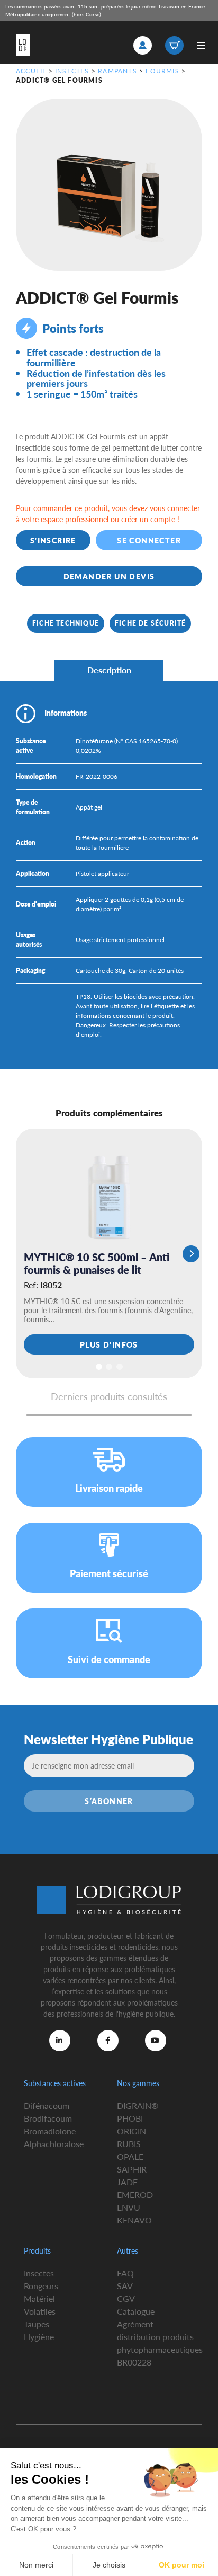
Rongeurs (41, 2286)
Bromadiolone (50, 2131)
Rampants (117, 71)
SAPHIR (132, 2169)
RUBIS (129, 2144)
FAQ (125, 2273)
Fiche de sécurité (150, 623)
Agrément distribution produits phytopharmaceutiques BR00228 (160, 2343)
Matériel (39, 2298)
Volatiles (40, 2311)
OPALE (130, 2156)
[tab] (109, 670)
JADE (127, 2182)
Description (109, 670)
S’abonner (109, 1801)
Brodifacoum (48, 2118)
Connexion (143, 45)
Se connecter (149, 540)
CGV (126, 2298)
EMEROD (135, 2195)
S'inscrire (53, 540)
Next (191, 1254)
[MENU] (201, 45)
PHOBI (130, 2118)
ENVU (129, 2207)
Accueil (31, 71)
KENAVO (134, 2220)
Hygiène (39, 2337)
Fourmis (162, 71)
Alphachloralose (54, 2144)
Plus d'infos (109, 1344)
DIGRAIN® (138, 2105)
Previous (27, 1254)
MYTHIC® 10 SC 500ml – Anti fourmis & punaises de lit (97, 1263)
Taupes (37, 2324)
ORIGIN (131, 2131)
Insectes (72, 71)
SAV (125, 2286)
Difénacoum (47, 2105)
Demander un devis (109, 576)
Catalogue (136, 2311)
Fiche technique (66, 623)
